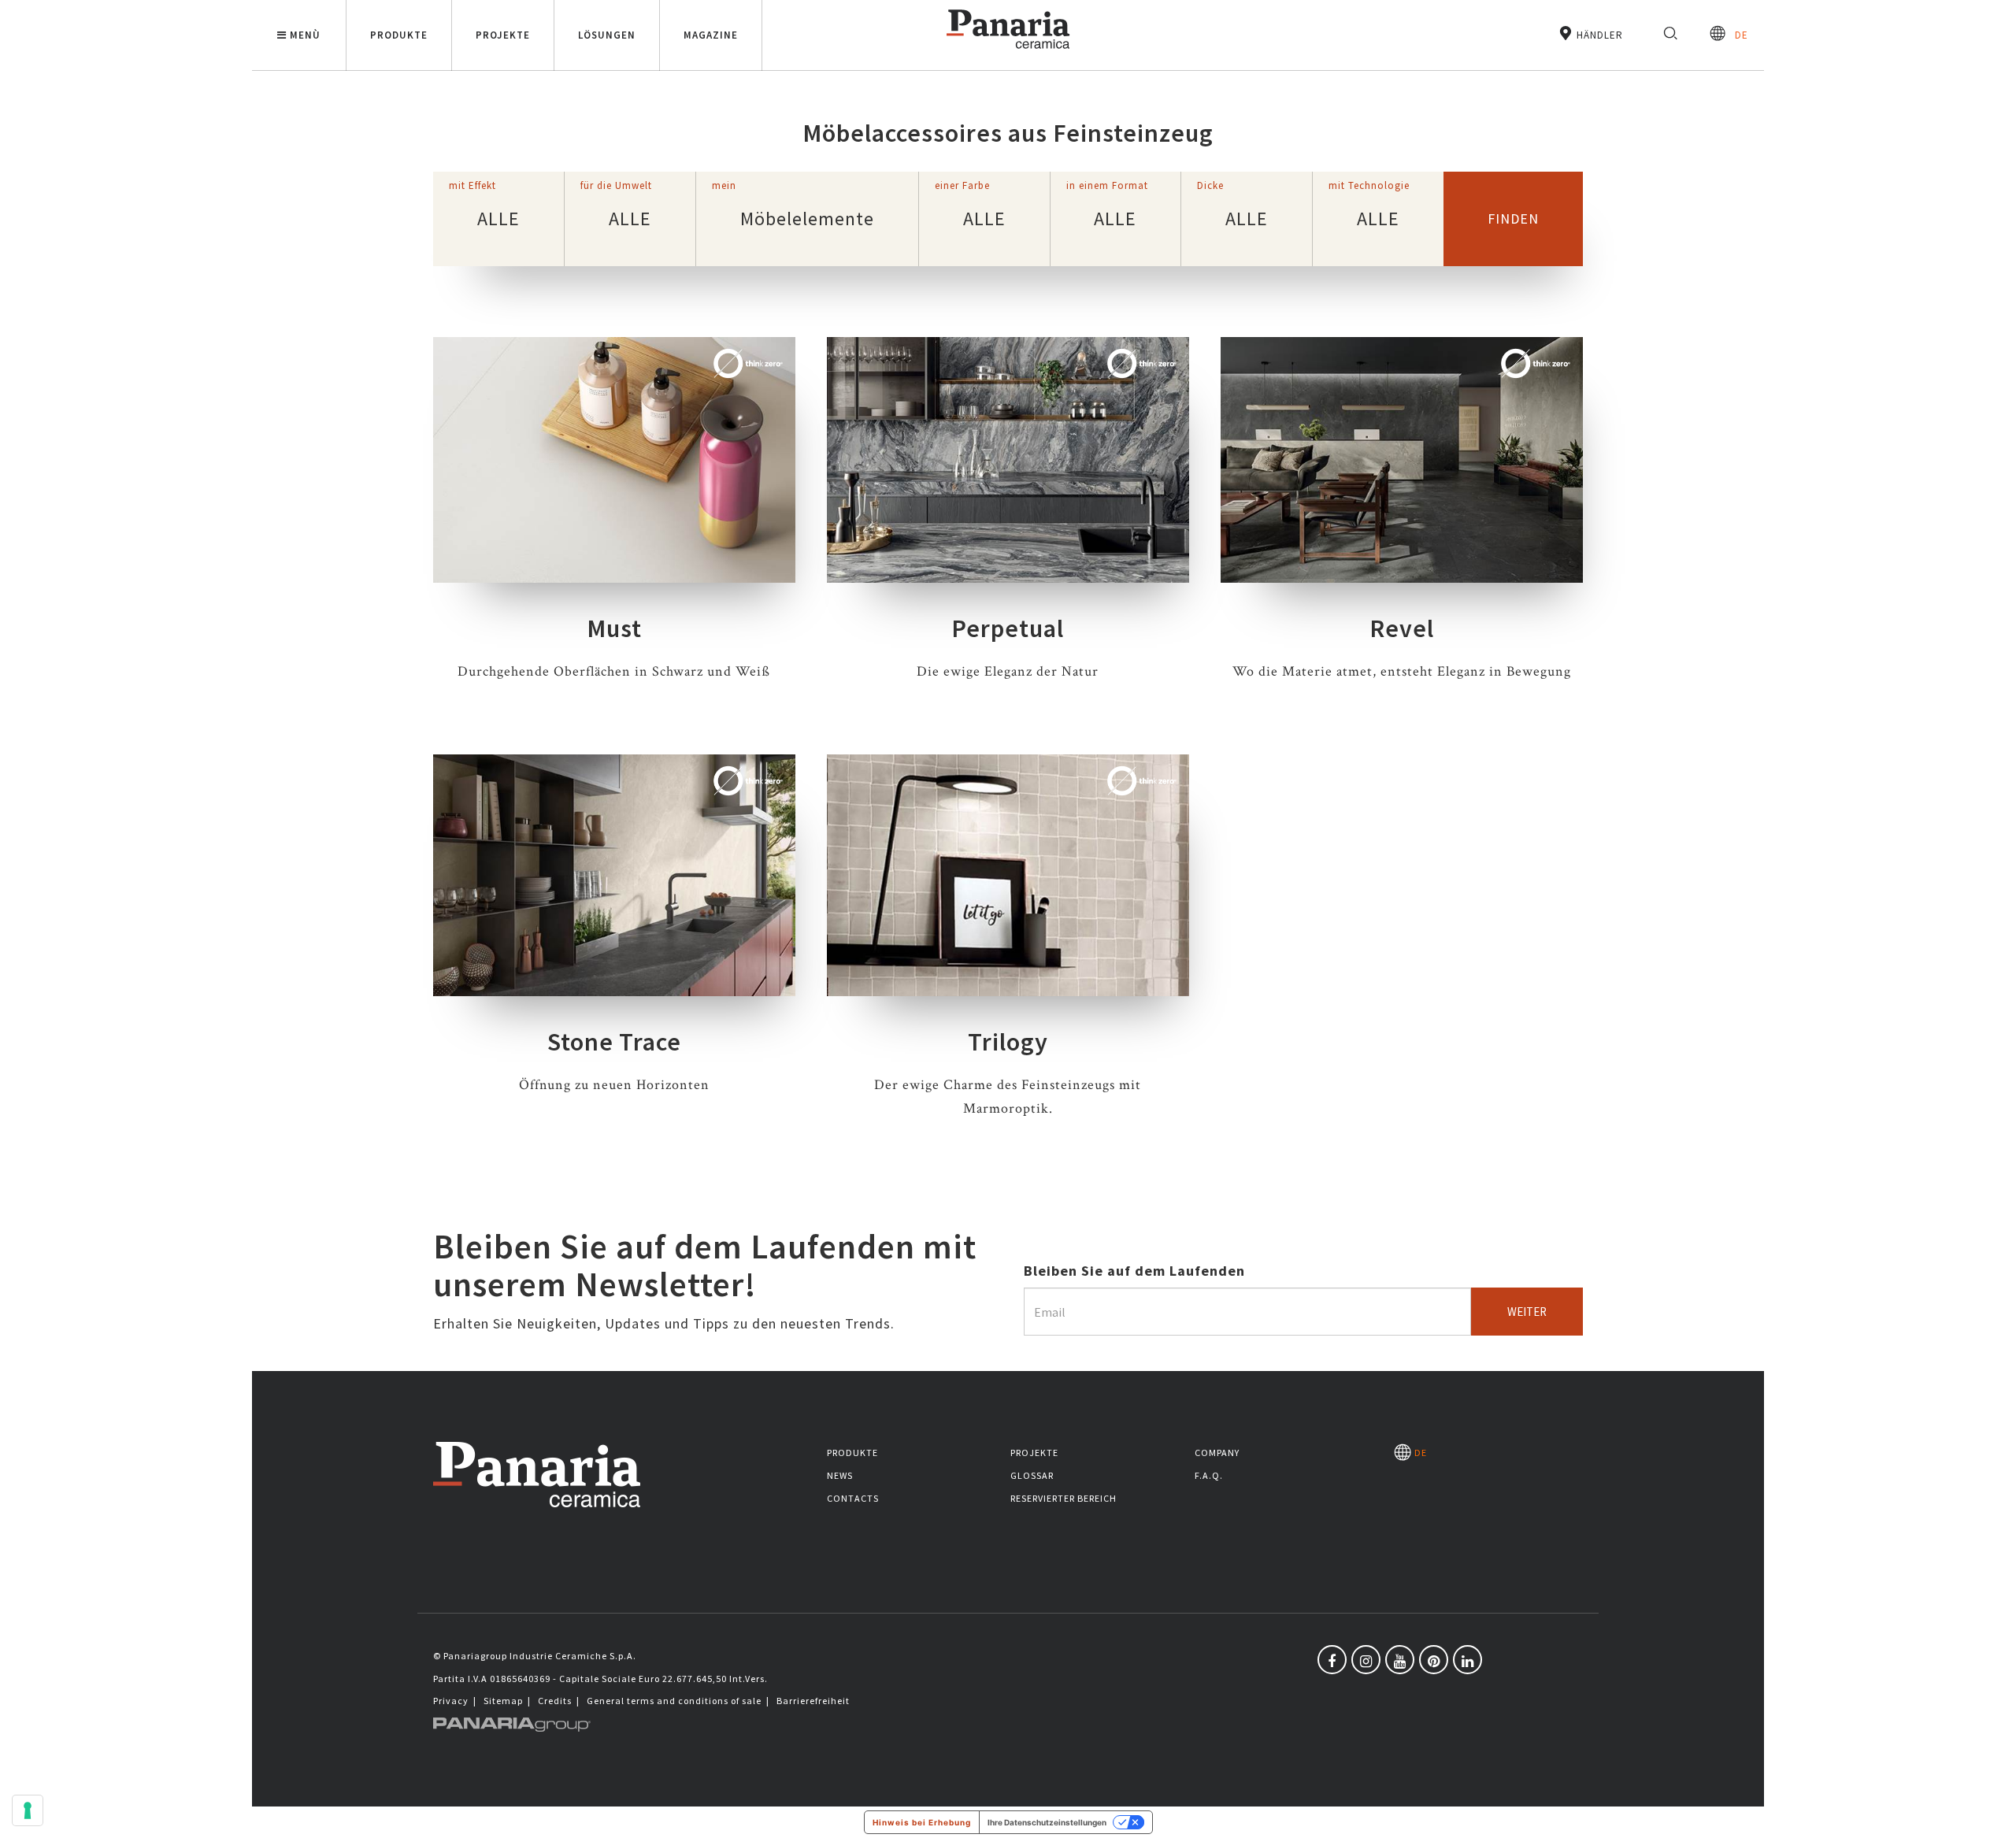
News (840, 1475)
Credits (555, 1701)
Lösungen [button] (607, 35)
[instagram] (1366, 1660)
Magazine (711, 35)
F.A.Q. (1209, 1475)
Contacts (853, 1498)
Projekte (1034, 1453)
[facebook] (1332, 1660)
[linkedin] (1468, 1660)
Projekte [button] (503, 35)
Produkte (852, 1453)
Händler (1598, 35)
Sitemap (503, 1701)
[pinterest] (1434, 1660)
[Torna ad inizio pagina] (1992, 1814)
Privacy (451, 1701)
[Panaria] (1008, 52)
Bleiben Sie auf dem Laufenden (1134, 1271)
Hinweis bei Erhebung (922, 1822)
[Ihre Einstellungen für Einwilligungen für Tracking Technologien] (28, 1810)
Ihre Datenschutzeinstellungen (1047, 1822)
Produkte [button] (399, 35)
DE (1737, 35)
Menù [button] (305, 35)
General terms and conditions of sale (674, 1701)
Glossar (1032, 1475)
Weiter (1527, 1312)
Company (1217, 1453)
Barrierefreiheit (813, 1701)
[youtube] (1400, 1660)
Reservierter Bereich (1064, 1498)
